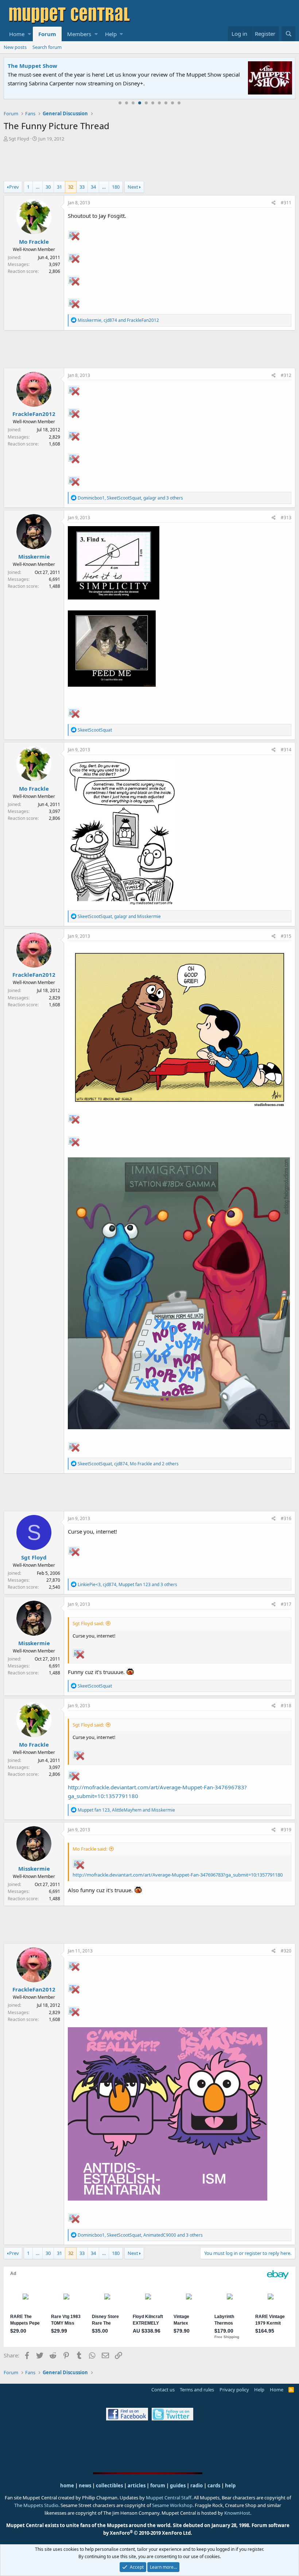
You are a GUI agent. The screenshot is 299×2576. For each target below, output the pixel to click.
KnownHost (237, 2513)
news (85, 2486)
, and (118, 320)
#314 (286, 750)
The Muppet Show (32, 66)
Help (111, 34)
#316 (286, 1518)
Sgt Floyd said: (88, 1623)
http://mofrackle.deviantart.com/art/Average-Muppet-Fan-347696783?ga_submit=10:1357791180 (178, 1875)
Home (17, 34)
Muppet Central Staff (169, 2498)
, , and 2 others (128, 1464)
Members (79, 34)
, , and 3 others (130, 498)
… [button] (38, 187)
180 (116, 187)
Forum (47, 34)
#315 (286, 936)
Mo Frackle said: (90, 1849)
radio (197, 2486)
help (230, 2486)
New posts (15, 47)
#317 (286, 1604)
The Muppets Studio (36, 2505)
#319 (286, 1830)
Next (133, 187)
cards (214, 2486)
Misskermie (34, 556)
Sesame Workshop (172, 2505)
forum (158, 2486)
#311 (286, 203)
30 (48, 187)
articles (137, 2486)
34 (93, 187)
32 (71, 187)
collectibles (109, 2486)
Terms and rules (197, 2390)
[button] (29, 34)
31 (59, 187)
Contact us (163, 2390)
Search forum (47, 47)
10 (179, 103)
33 (82, 187)
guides (178, 2486)
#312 (286, 375)
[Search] (288, 34)
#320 (286, 1951)
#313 (286, 518)
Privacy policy (234, 2390)
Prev (14, 187)
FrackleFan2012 (34, 414)
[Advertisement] (149, 162)
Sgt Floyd (19, 139)
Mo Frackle (34, 242)
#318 (286, 1706)
